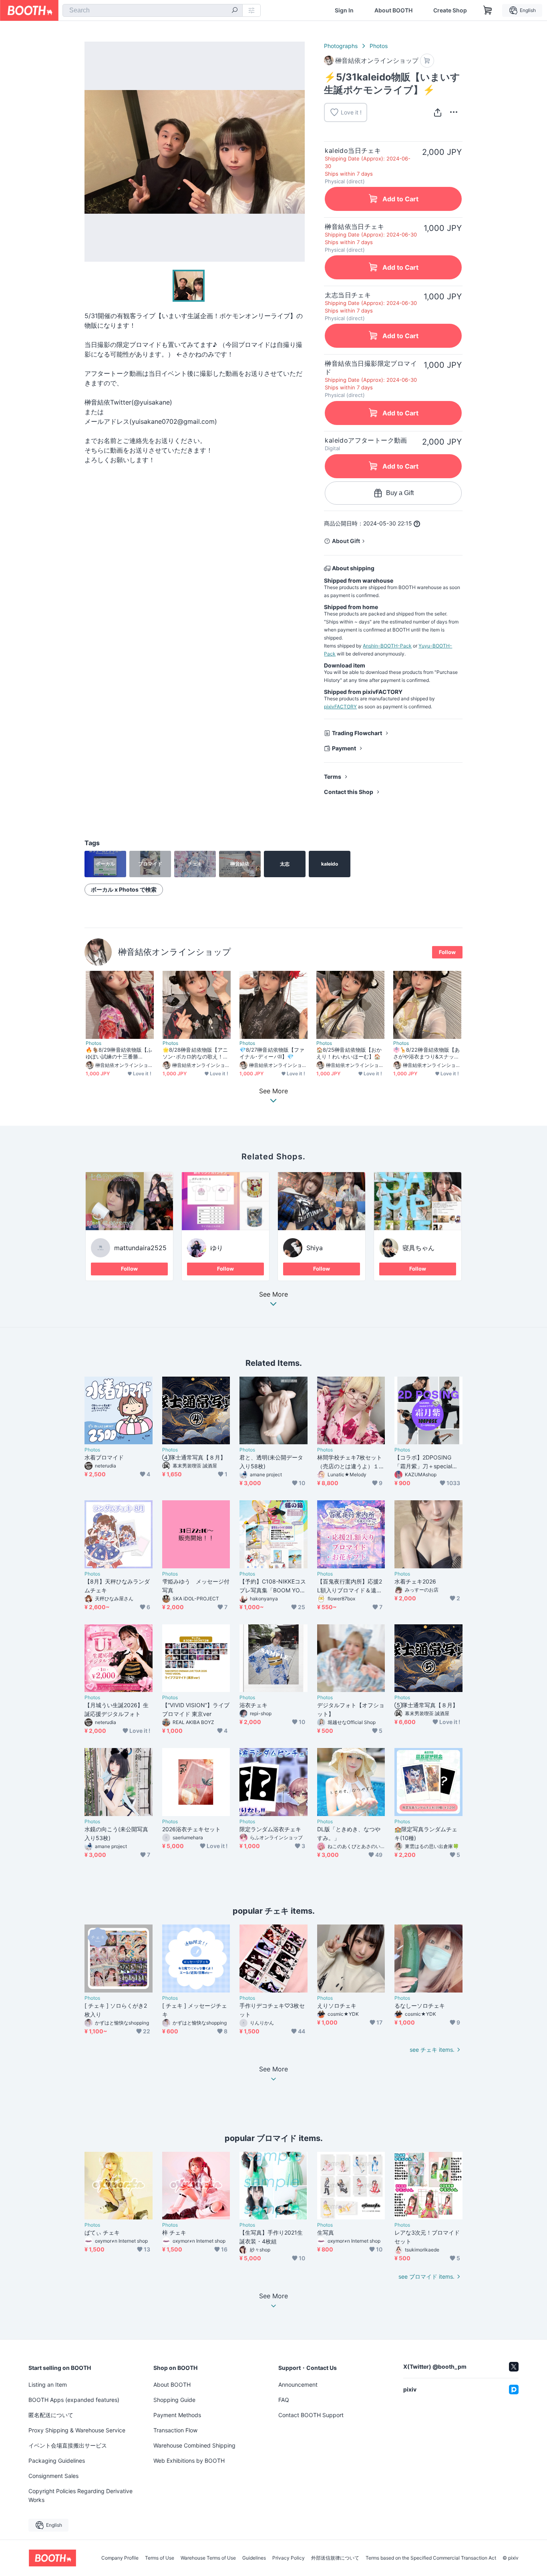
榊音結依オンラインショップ (175, 952)
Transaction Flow (175, 2430)
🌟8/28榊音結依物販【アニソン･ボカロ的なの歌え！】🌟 (195, 1053)
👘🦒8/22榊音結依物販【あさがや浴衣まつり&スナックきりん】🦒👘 (426, 1053)
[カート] (427, 61)
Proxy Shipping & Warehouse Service (77, 2430)
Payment (344, 748)
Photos (379, 46)
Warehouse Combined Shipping (194, 2445)
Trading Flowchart (357, 733)
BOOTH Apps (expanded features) (74, 2400)
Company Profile (120, 2558)
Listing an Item (48, 2385)
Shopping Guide (174, 2400)
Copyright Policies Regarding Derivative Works (80, 2495)
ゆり (217, 1248)
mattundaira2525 (140, 1248)
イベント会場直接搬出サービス (68, 2445)
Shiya (315, 1248)
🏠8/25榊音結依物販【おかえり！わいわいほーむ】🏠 (349, 1053)
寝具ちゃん (418, 1248)
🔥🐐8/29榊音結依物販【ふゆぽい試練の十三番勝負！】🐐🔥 (119, 1053)
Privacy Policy (289, 2558)
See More (273, 1295)
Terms (333, 777)
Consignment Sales (53, 2476)
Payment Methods (177, 2415)
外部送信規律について (335, 2558)
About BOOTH (393, 10)
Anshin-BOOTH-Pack (387, 646)
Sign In (344, 10)
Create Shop (450, 10)
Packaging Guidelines (57, 2461)
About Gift (346, 541)
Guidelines (254, 2558)
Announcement (298, 2385)
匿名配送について (51, 2415)
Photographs (341, 46)
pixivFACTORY (340, 707)
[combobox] (153, 10)
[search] (235, 11)
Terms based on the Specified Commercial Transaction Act (431, 2558)
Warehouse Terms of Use (208, 2558)
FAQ (284, 2400)
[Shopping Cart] (488, 10)
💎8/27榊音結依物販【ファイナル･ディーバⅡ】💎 (272, 1053)
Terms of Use (160, 2558)
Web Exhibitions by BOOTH (189, 2461)
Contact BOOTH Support (311, 2415)
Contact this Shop (349, 792)
